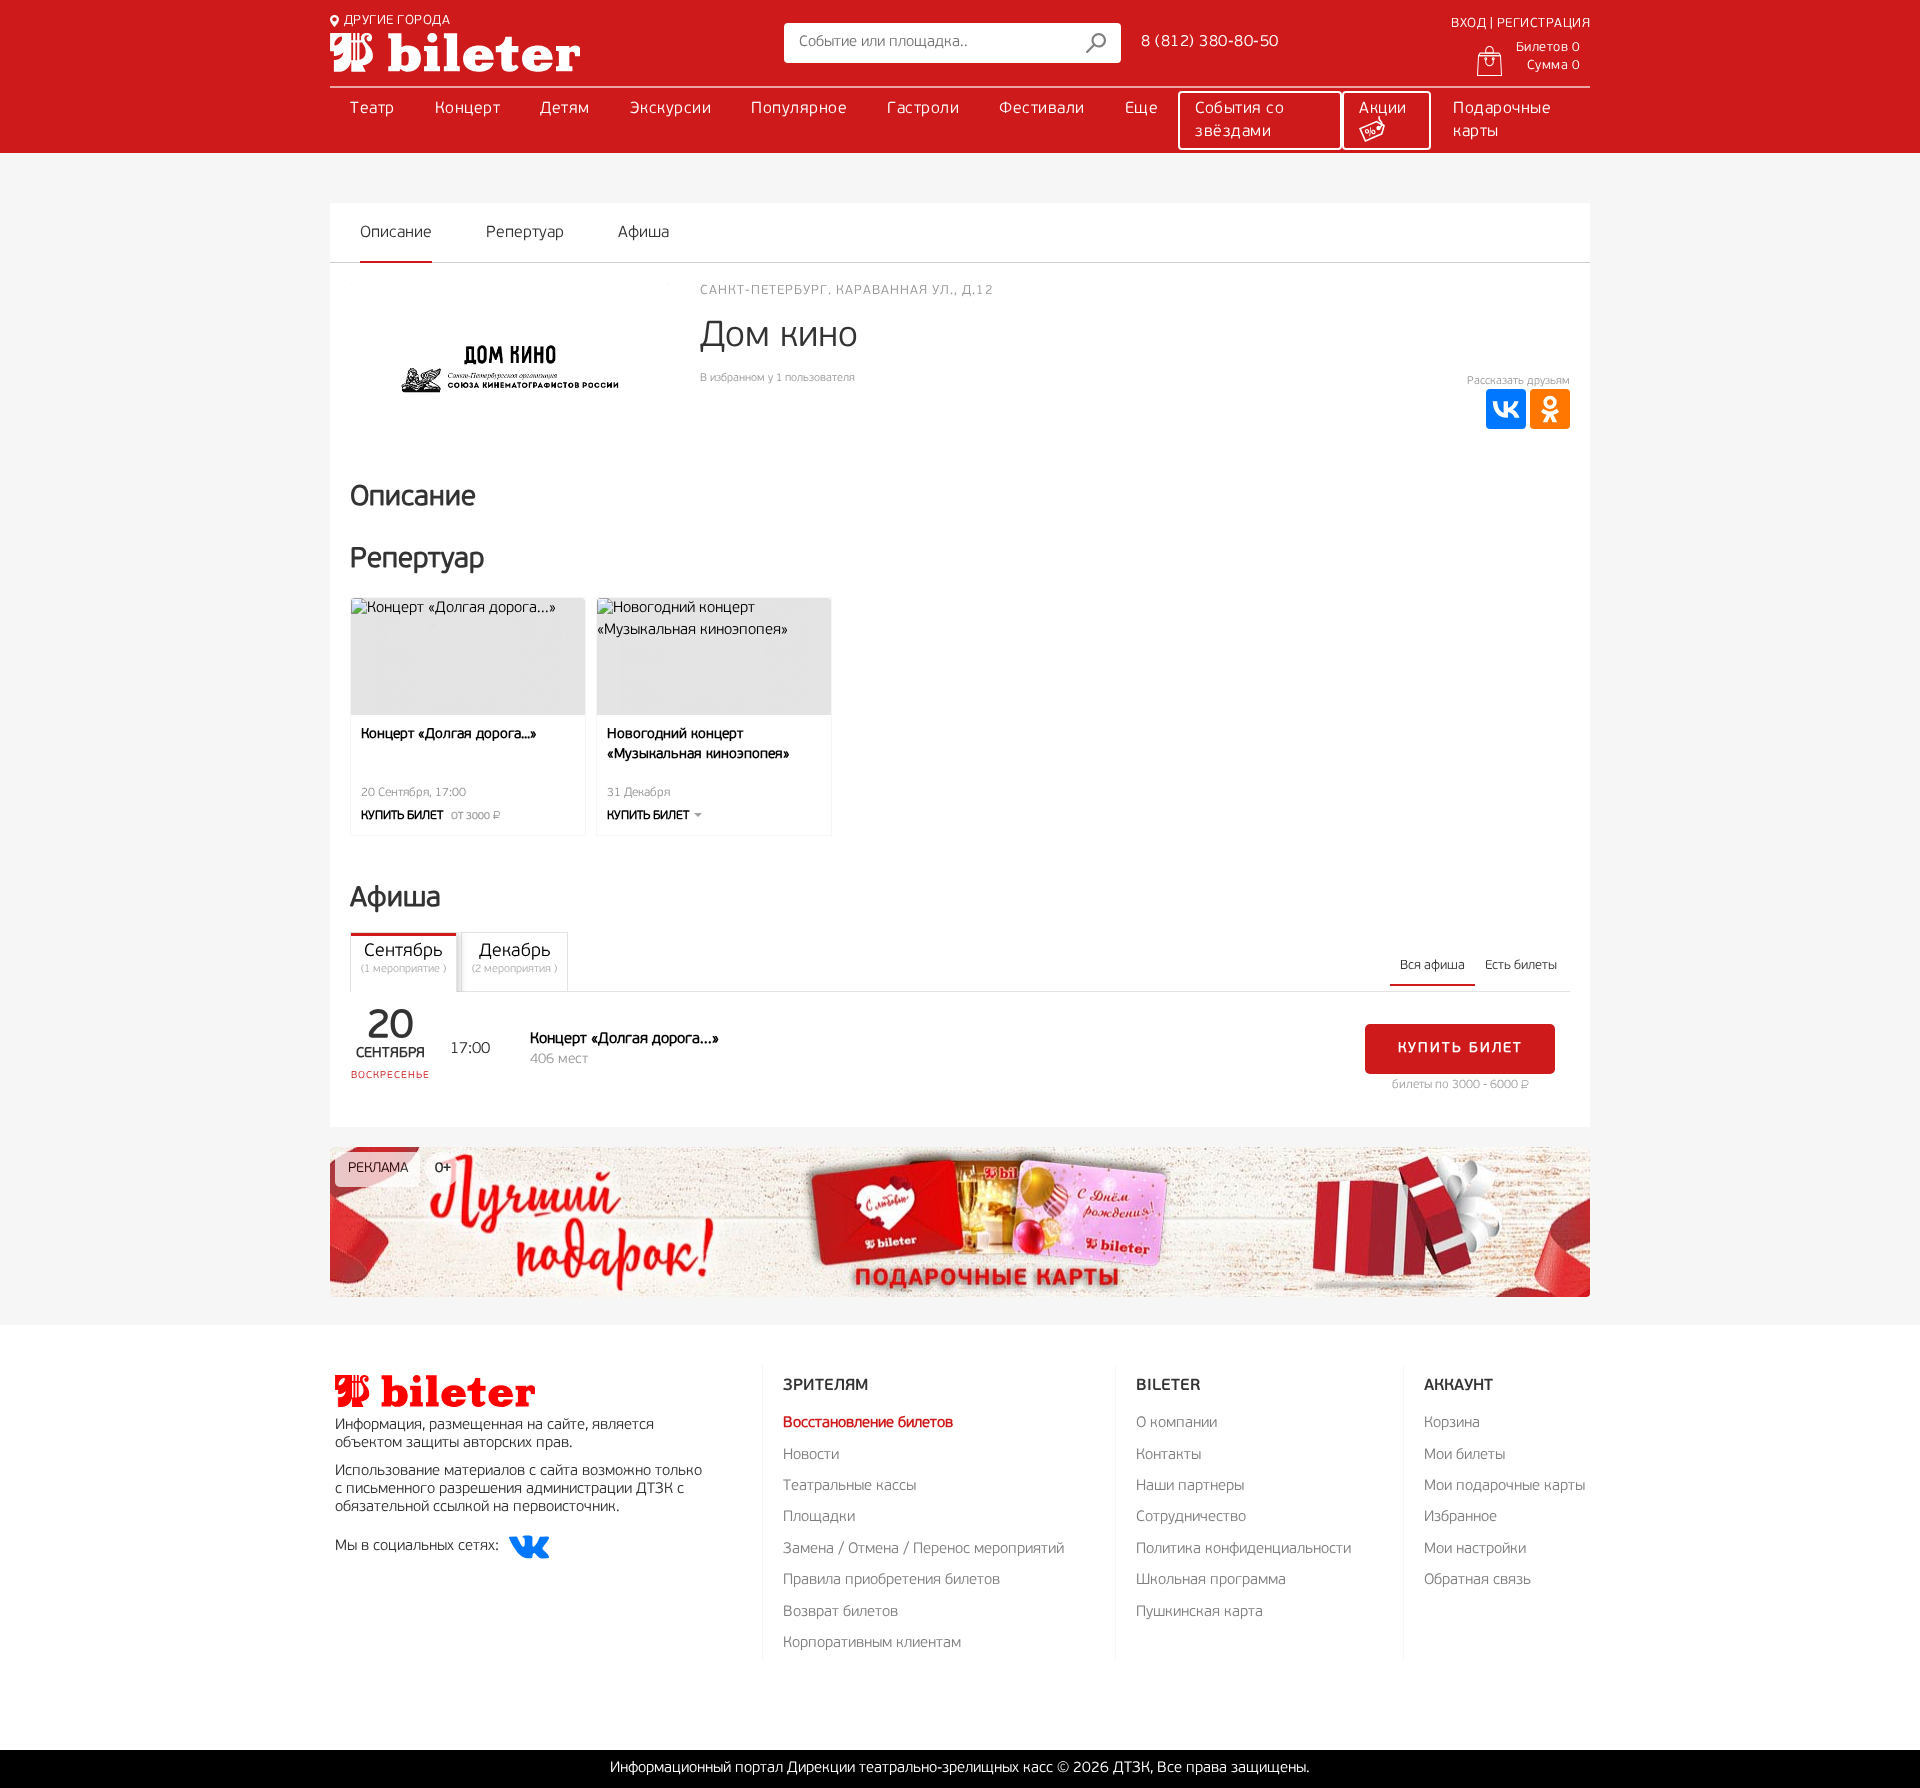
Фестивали (1042, 109)
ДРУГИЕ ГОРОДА (397, 20)
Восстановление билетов (868, 1423)
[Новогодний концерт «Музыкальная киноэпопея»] (714, 656)
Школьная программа (1211, 1580)
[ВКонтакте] (1506, 409)
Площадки (819, 1517)
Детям (565, 109)
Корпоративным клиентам (872, 1643)
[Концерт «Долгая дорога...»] (468, 656)
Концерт (468, 109)
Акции (1383, 109)
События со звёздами (1239, 120)
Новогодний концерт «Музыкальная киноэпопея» (698, 744)
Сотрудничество (1191, 1517)
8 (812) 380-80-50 (1210, 42)
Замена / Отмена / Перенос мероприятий (923, 1549)
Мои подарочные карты (1504, 1486)
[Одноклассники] (1550, 409)
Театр (372, 109)
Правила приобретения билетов (891, 1580)
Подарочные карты (1502, 120)
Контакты (1168, 1455)
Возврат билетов (840, 1612)
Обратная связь (1477, 1580)
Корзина (1452, 1423)
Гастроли (923, 109)
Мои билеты (1464, 1455)
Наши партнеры (1190, 1486)
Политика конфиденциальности (1243, 1549)
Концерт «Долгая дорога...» (449, 734)
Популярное (799, 109)
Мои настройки (1475, 1549)
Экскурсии (671, 109)
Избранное (1460, 1517)
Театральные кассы (849, 1486)
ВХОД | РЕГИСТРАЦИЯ (1520, 23)
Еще (1142, 109)
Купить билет (427, 816)
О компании (1176, 1423)
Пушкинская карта (1199, 1612)
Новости (811, 1455)
